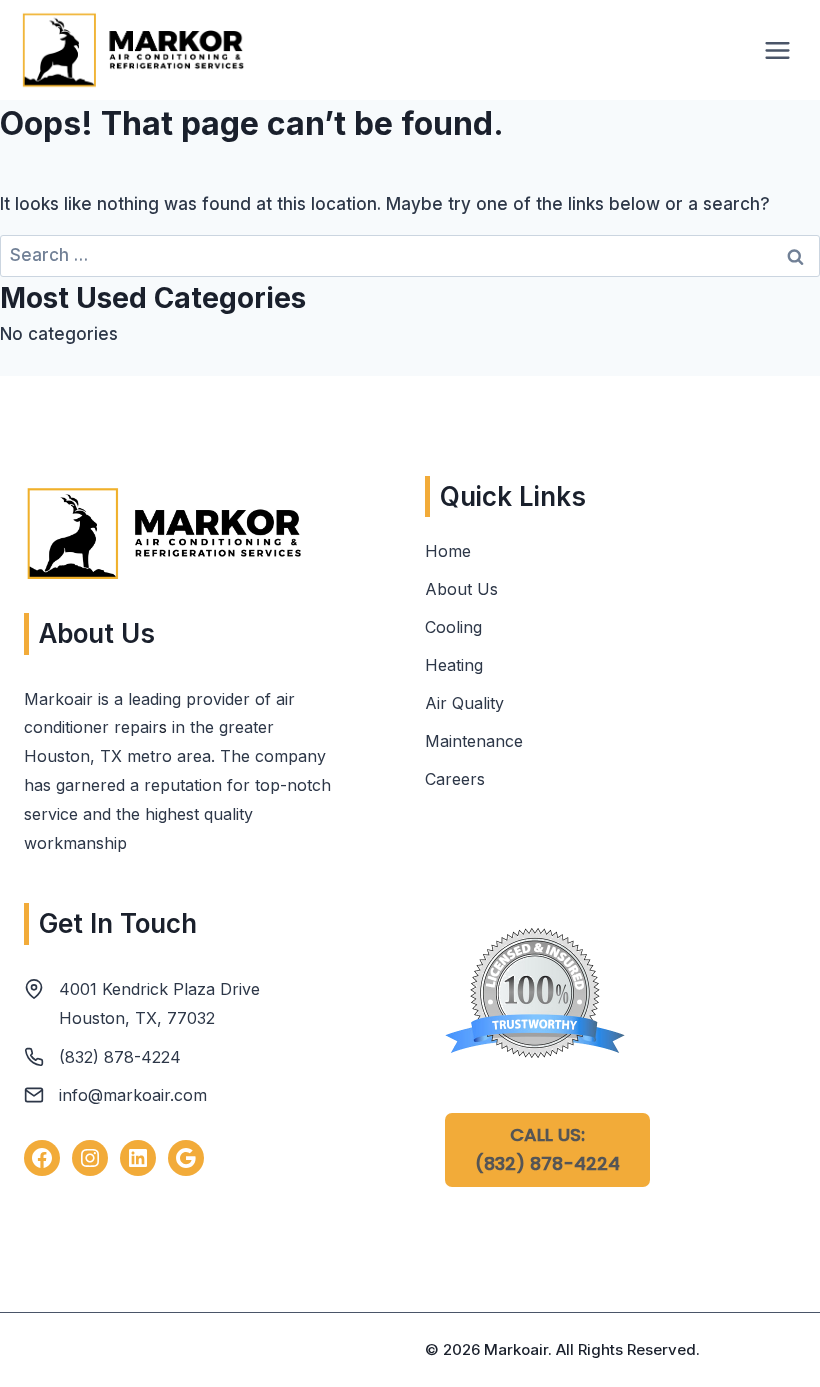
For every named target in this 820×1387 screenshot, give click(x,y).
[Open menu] (777, 50)
